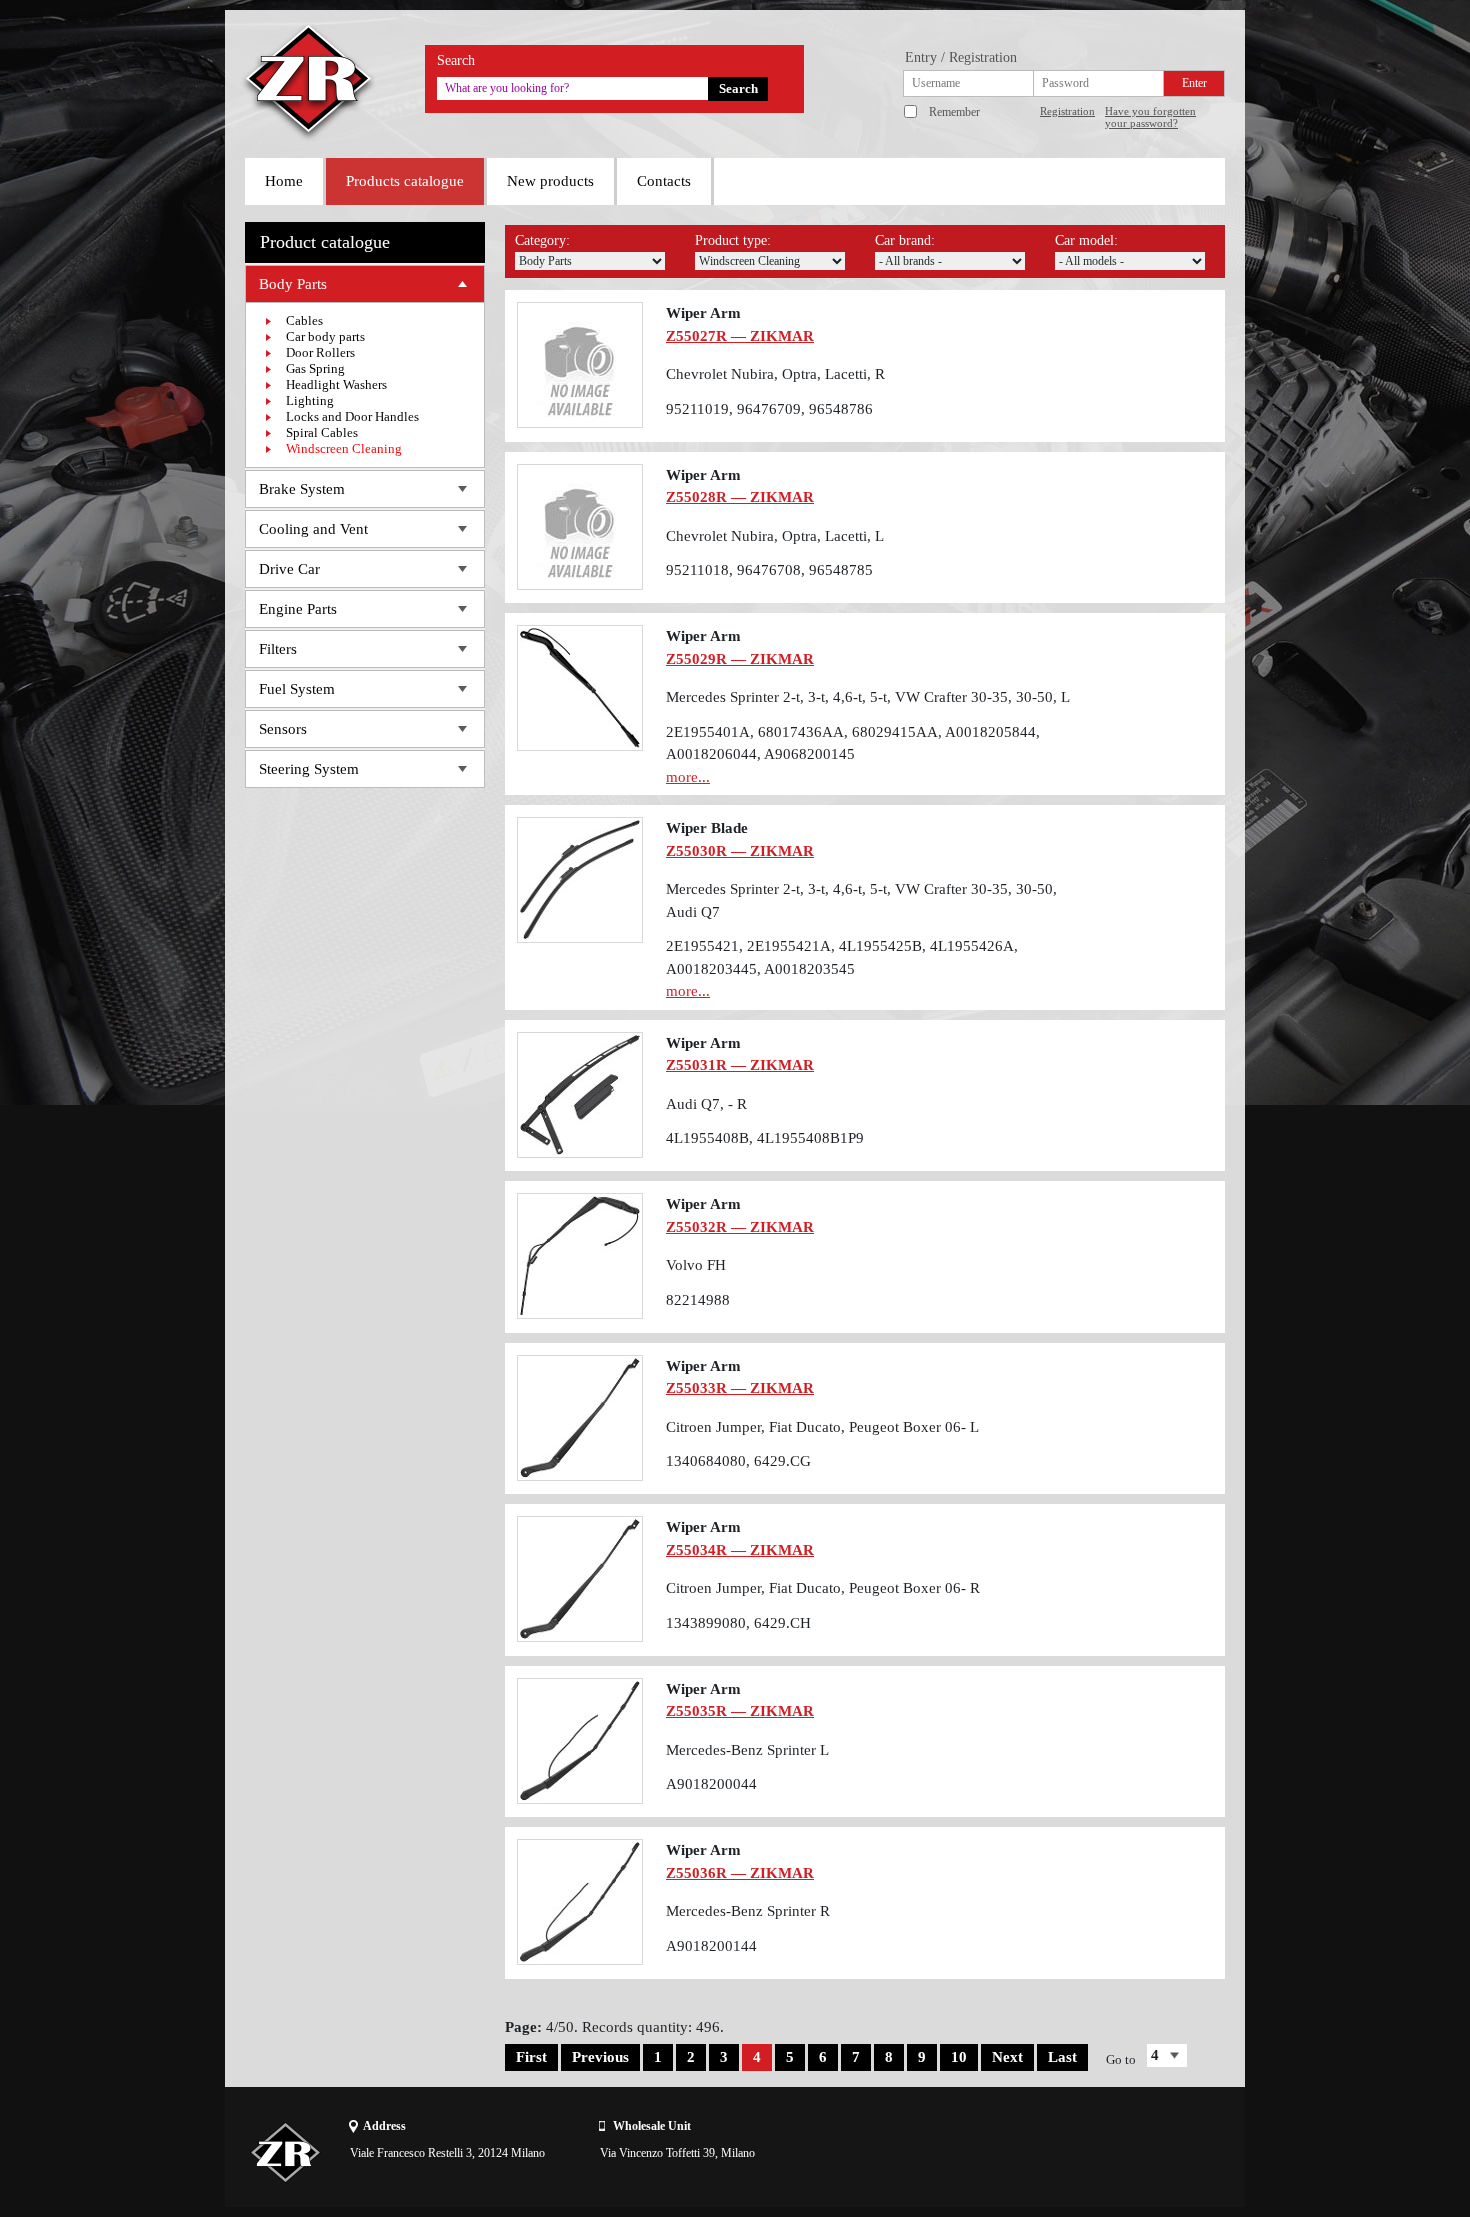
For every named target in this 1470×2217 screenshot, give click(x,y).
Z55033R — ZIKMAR (740, 1388)
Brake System (302, 489)
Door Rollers (320, 352)
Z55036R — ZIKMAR (740, 1873)
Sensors (283, 729)
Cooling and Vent (313, 529)
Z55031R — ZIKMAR (740, 1065)
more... (688, 777)
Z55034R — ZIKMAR (740, 1550)
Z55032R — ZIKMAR (740, 1227)
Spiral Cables (322, 432)
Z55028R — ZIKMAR (740, 497)
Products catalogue (405, 181)
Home (284, 181)
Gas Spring (315, 368)
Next (1007, 2057)
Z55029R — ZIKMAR (740, 659)
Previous (600, 2057)
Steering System (309, 769)
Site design (1112, 2152)
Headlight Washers (336, 384)
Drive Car (289, 569)
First (531, 2057)
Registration (1067, 111)
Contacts (664, 181)
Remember (954, 112)
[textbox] (572, 88)
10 (959, 2057)
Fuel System (297, 689)
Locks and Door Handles (352, 416)
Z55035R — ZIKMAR (740, 1711)
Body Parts (293, 284)
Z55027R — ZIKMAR (740, 336)
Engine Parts (298, 609)
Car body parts (325, 336)
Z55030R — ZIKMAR (740, 851)
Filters (278, 649)
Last (1062, 2057)
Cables (304, 320)
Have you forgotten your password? (1150, 117)
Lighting (310, 400)
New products (550, 181)
